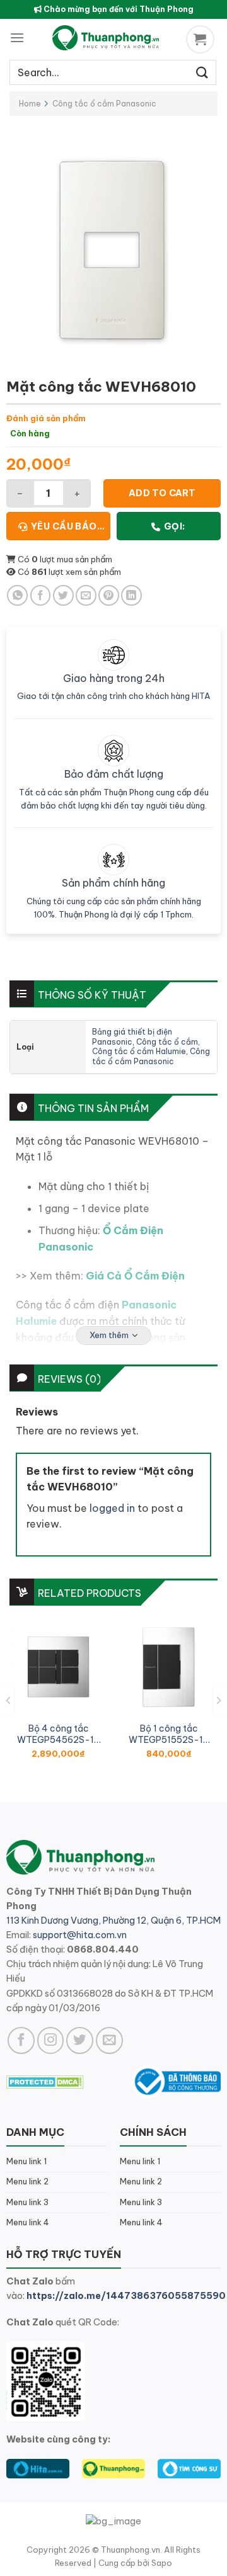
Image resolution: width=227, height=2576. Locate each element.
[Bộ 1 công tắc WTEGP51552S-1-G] (169, 1667)
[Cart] (202, 39)
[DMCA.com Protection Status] (45, 2081)
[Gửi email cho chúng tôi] (109, 2040)
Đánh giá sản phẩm (46, 418)
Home (30, 104)
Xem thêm (109, 1335)
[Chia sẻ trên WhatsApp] (17, 595)
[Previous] (9, 1700)
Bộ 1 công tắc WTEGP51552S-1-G (169, 1734)
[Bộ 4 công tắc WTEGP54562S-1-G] (58, 1667)
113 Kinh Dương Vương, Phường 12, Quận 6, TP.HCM (113, 1921)
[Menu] (17, 37)
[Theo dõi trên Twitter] (80, 2040)
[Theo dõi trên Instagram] (51, 2040)
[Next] (218, 1700)
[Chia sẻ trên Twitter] (63, 595)
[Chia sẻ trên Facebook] (41, 595)
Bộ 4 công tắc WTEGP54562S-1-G (58, 1734)
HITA (201, 696)
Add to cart (162, 493)
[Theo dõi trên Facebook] (21, 2040)
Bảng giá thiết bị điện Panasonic (132, 1037)
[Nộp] (202, 72)
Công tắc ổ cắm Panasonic (104, 104)
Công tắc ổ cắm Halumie (139, 1051)
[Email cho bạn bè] (86, 595)
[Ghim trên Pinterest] (109, 595)
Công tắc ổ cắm (167, 1042)
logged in (112, 1508)
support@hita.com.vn (80, 1935)
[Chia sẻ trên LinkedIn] (131, 595)
